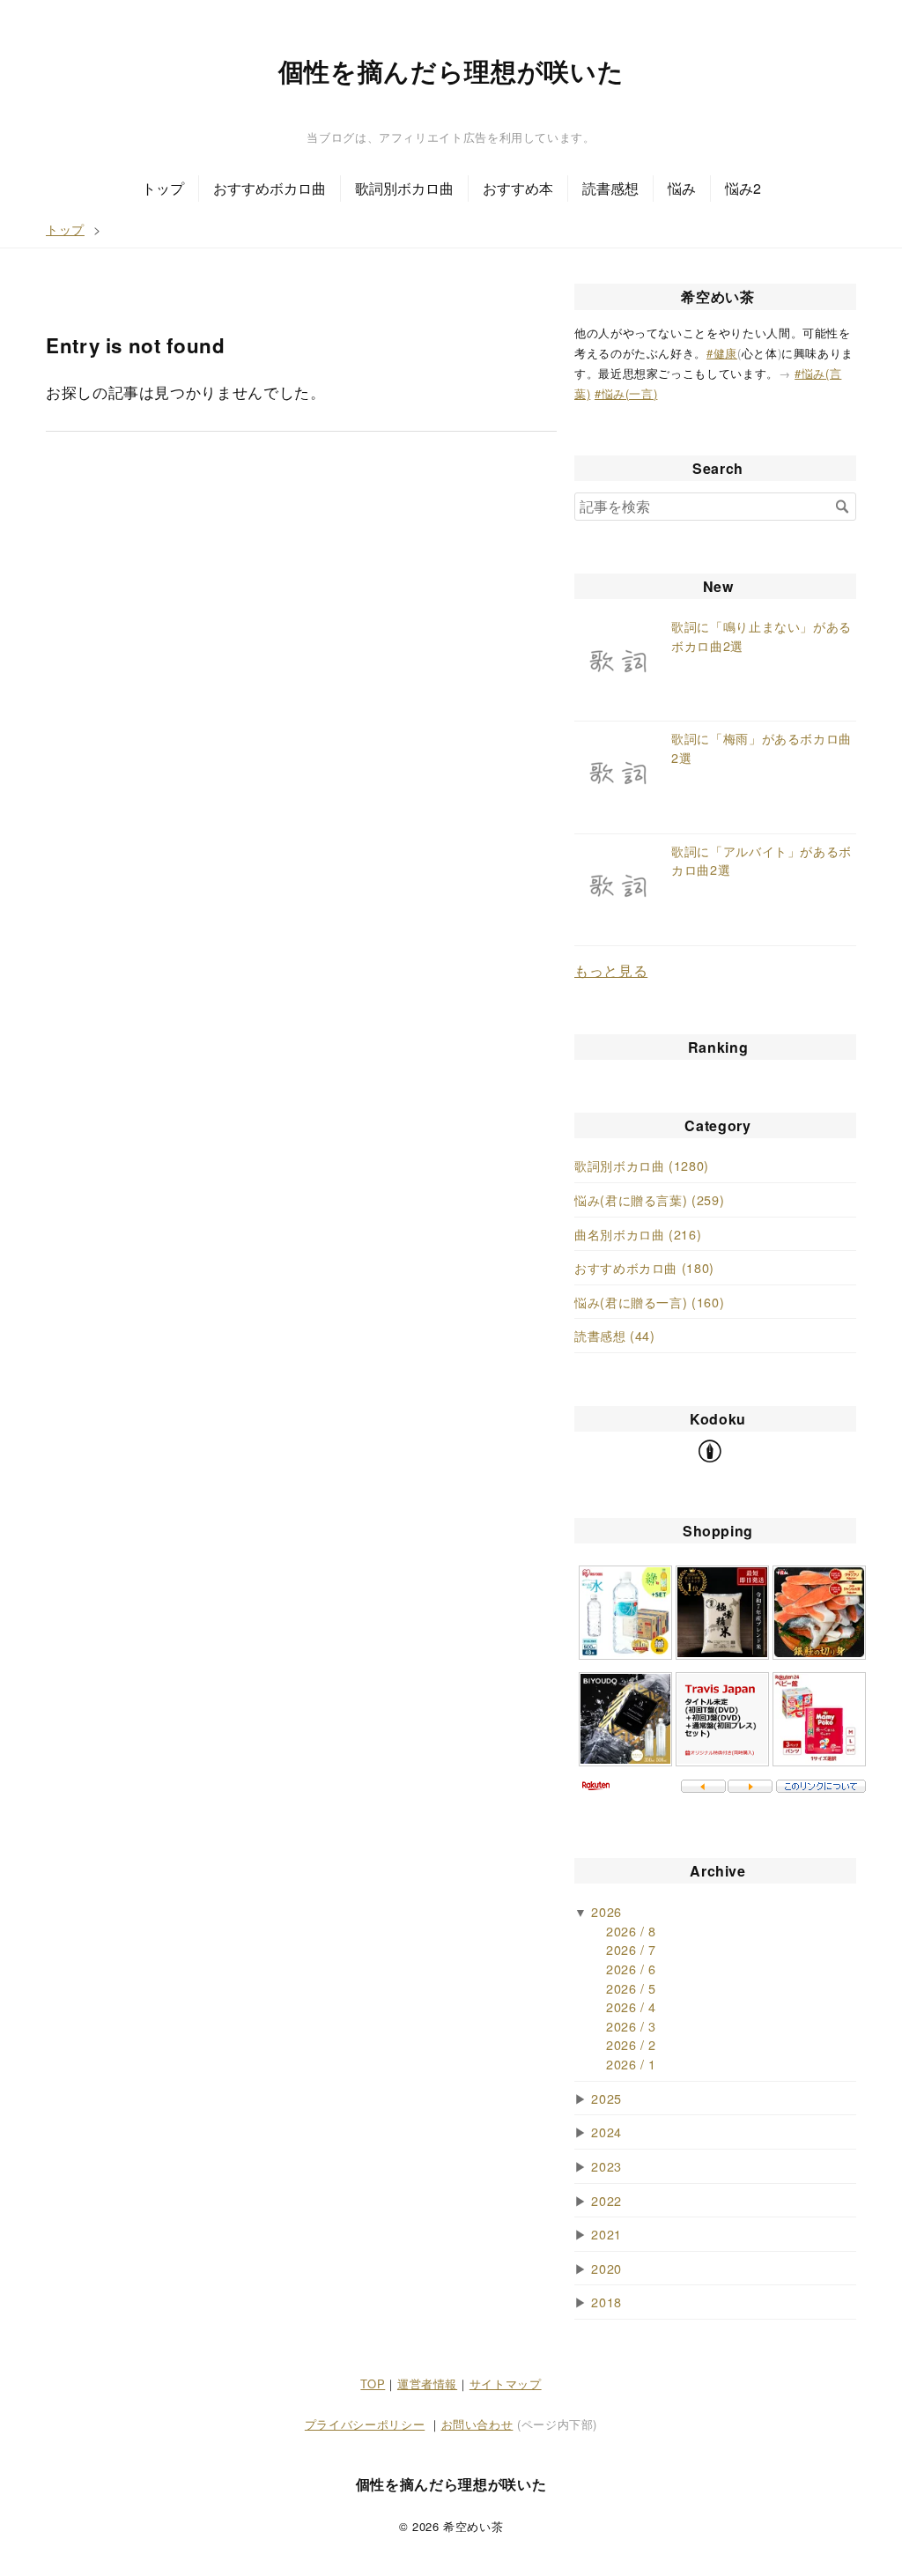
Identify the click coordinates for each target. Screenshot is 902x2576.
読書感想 (610, 188)
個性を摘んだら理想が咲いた (451, 71)
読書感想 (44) (615, 1335)
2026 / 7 (631, 1949)
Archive (717, 1871)
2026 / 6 (631, 1969)
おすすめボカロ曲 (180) (644, 1267)
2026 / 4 (631, 2006)
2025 (606, 2098)
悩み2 (743, 188)
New (718, 586)
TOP (373, 2384)
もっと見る (611, 970)
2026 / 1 (631, 2064)
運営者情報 (427, 2384)
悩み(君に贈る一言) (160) (649, 1302)
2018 (606, 2302)
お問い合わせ (477, 2424)
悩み (682, 188)
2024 (606, 2132)
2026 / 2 (631, 2044)
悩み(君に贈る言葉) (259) (649, 1199)
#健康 (722, 353)
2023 (606, 2166)
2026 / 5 (631, 1988)
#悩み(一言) (626, 393)
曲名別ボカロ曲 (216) (638, 1234)
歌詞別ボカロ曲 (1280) (642, 1165)
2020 (606, 2268)
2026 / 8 (631, 1931)
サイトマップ (506, 2384)
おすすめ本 (518, 188)
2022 (606, 2200)
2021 (606, 2234)
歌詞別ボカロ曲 (404, 188)
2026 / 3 (631, 2026)
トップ (163, 188)
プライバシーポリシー (365, 2424)
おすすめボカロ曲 (270, 188)
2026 (606, 1911)
